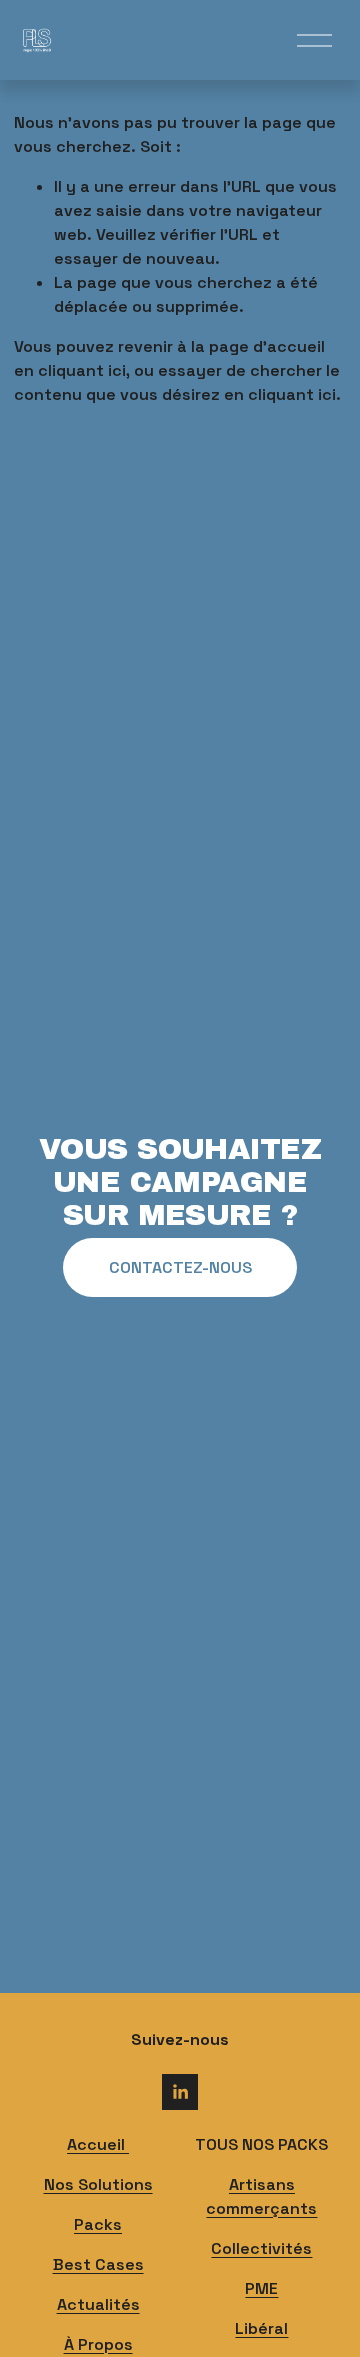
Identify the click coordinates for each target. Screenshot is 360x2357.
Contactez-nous (180, 1267)
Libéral (261, 2328)
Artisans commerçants (261, 2196)
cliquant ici (82, 370)
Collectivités (261, 2248)
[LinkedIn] (180, 2092)
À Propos (98, 2344)
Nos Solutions (98, 2184)
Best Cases (98, 2264)
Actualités (98, 2304)
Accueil (98, 2144)
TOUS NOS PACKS (261, 2144)
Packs (98, 2224)
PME (261, 2288)
